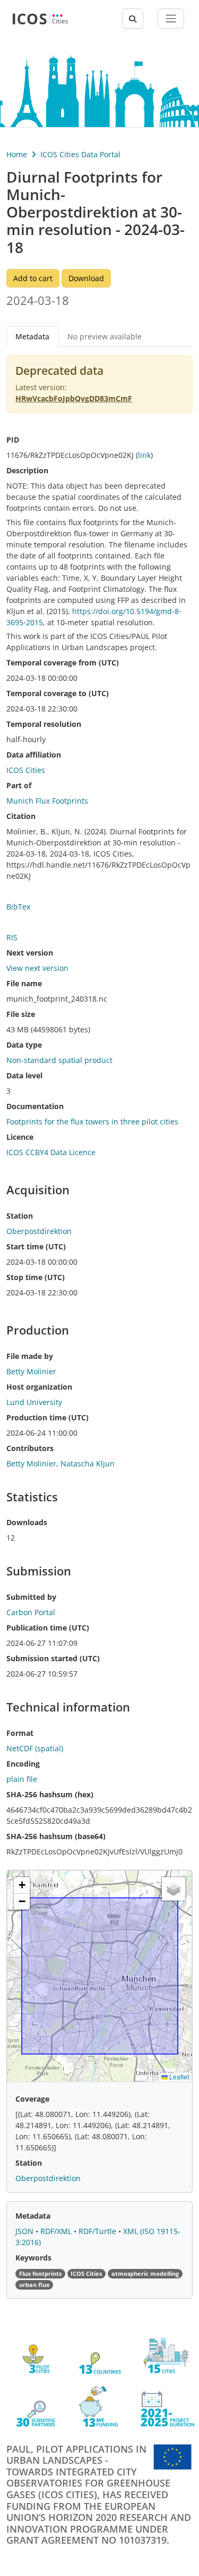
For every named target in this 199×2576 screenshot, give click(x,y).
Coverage (32, 2099)
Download (86, 278)
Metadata (33, 2216)
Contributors (30, 1448)
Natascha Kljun (88, 1463)
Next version (30, 953)
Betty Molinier (31, 1463)
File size (21, 1014)
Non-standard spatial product (59, 1060)
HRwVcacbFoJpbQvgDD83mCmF (74, 398)
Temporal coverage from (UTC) (63, 663)
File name (24, 983)
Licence (20, 1137)
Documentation (35, 1106)
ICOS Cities (26, 770)
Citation (21, 816)
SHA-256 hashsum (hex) (50, 1794)
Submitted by (31, 1597)
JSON (25, 2231)
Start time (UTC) (36, 1246)
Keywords (33, 2258)
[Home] (40, 19)
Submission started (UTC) (53, 1658)
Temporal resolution (44, 724)
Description (27, 470)
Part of (19, 785)
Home (17, 154)
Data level (24, 1075)
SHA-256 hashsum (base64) (56, 1836)
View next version (37, 968)
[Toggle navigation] (171, 19)
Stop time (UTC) (36, 1277)
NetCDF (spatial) (35, 1748)
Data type (24, 1045)
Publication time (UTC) (48, 1628)
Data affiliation (34, 755)
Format (20, 1733)
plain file (22, 1779)
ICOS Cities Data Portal (80, 154)
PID (13, 440)
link (144, 455)
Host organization (39, 1387)
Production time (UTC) (47, 1417)
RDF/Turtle (98, 2231)
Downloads (27, 1522)
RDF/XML (57, 2231)
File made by (30, 1356)
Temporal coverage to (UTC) (58, 693)
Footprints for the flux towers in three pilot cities (92, 1122)
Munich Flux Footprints (47, 801)
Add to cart (33, 278)
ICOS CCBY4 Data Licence (51, 1152)
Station (20, 1216)
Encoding (23, 1764)
